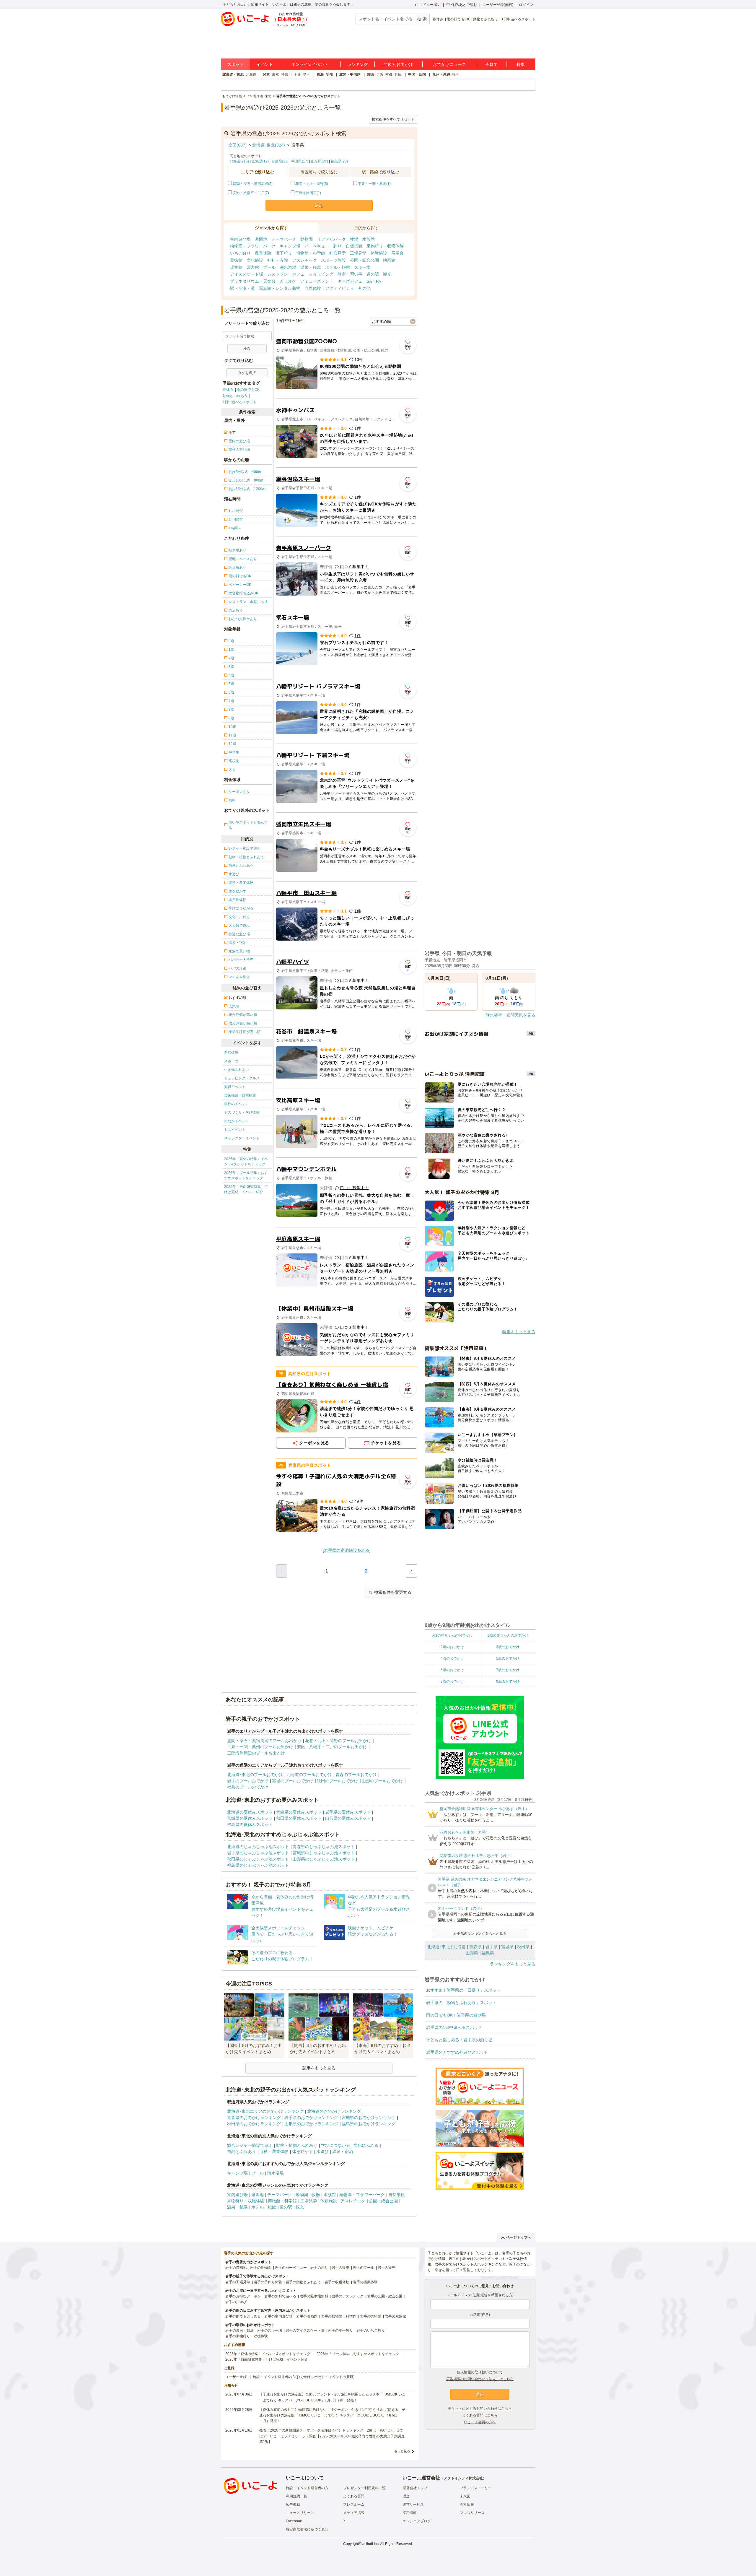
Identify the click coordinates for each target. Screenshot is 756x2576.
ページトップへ (519, 2237)
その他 (364, 288)
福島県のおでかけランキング (369, 2124)
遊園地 (261, 239)
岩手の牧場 (340, 2268)
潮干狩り (284, 253)
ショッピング (321, 274)
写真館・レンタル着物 (280, 288)
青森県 (475, 1947)
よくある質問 (354, 2496)
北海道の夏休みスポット (250, 1812)
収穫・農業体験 (274, 2151)
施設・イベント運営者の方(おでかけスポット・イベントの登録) (304, 2377)
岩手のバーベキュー (291, 2268)
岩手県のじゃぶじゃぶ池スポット (258, 1853)
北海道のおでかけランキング (334, 2111)
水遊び (322, 2151)
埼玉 (307, 74)
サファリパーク (331, 239)
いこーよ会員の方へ (480, 2422)
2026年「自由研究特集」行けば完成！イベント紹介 (246, 1189)
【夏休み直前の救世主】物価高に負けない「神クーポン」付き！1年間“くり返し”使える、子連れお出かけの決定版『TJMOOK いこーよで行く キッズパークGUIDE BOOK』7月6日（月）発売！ (332, 2415)
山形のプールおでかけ (382, 1781)
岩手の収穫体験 (337, 2282)
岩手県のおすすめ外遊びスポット (457, 2052)
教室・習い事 (350, 274)
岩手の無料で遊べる (280, 2296)
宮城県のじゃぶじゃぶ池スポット (324, 1853)
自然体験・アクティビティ (329, 288)
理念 (406, 2496)
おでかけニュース (449, 64)
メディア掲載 (354, 2513)
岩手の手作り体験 (268, 2282)
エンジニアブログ (417, 2521)
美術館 (236, 260)
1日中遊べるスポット (518, 19)
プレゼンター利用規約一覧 (364, 2488)
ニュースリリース (300, 2513)
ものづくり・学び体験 (242, 1113)
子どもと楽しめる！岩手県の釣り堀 (459, 2040)
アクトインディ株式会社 (463, 2478)
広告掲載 (293, 2505)
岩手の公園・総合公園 (385, 2296)
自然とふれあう (242, 2151)
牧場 (354, 239)
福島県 (488, 1953)
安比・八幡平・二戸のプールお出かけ (332, 1747)
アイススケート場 (247, 274)
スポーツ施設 (333, 260)
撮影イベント (235, 1087)
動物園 (307, 239)
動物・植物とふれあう (297, 2145)
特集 (521, 64)
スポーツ (231, 1061)
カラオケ (288, 281)
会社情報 (467, 2505)
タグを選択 (247, 373)
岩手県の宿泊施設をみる (347, 1550)
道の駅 (373, 274)
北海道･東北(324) (269, 145)
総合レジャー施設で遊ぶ (250, 2145)
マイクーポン (430, 5)
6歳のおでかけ (452, 1670)
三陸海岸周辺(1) (308, 193)
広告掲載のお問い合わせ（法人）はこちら (480, 2379)
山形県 (472, 1953)
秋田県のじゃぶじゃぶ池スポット (258, 1859)
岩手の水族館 (395, 2316)
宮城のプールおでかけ (293, 1781)
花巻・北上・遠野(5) (312, 184)
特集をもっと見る (519, 1332)
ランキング (358, 64)
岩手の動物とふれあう (303, 2282)
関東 (266, 74)
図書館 (253, 267)
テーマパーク (284, 239)
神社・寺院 (278, 260)
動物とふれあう (485, 19)
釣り (338, 246)
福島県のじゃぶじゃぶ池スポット (258, 1865)
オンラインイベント (310, 64)
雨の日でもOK (458, 19)
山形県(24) (320, 161)
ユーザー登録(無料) (498, 5)
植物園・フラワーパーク (253, 246)
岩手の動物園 (261, 2268)
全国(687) (237, 145)
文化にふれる (366, 2145)
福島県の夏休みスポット (250, 1824)
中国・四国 (417, 74)
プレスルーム (354, 2505)
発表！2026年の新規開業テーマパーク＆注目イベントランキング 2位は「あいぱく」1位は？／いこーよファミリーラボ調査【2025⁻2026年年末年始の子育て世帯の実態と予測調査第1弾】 (332, 2436)
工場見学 (358, 253)
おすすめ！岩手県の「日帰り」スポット (463, 1990)
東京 (276, 74)
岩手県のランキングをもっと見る (480, 1933)
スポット (235, 64)
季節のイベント (237, 1104)
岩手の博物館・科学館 (339, 2316)
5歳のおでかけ (508, 1658)
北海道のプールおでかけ (309, 1775)
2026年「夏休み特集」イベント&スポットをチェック (246, 1162)
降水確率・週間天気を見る (511, 1015)
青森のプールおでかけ (356, 1775)
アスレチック (304, 260)
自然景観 (354, 246)
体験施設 (379, 253)
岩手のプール (364, 2268)
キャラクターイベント (242, 1138)
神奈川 (286, 74)
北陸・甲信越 (350, 74)
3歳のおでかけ (508, 1647)
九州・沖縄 (441, 74)
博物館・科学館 (311, 253)
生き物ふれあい (237, 1070)
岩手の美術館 (371, 2316)
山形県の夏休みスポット (348, 1818)
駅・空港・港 (242, 288)
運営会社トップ (415, 2488)
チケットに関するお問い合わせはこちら (480, 2409)
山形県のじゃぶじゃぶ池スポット (324, 1859)
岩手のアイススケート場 (305, 2331)
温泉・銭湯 (311, 267)
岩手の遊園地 (236, 2268)
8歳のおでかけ (452, 1681)
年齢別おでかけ (398, 64)
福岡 (456, 74)
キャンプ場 (290, 246)
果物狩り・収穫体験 (385, 246)
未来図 (465, 2496)
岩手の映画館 (307, 2316)
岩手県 (491, 1947)
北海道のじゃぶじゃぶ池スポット (258, 1847)
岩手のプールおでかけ (248, 1781)
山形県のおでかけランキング (311, 2124)
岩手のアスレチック (348, 2296)
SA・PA (374, 281)
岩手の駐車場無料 (314, 2296)
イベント (265, 64)
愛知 (329, 74)
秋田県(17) (300, 161)
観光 (387, 274)
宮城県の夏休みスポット (250, 1818)
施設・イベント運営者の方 (307, 2488)
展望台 (397, 253)
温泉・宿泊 (343, 2151)
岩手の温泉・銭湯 (239, 2331)
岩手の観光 (387, 2268)
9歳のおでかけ (508, 1681)
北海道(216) (239, 161)
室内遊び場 (240, 239)
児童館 (236, 267)
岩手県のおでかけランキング (311, 2118)
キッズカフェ (350, 281)
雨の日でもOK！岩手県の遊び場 (456, 2015)
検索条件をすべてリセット (393, 119)
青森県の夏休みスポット (299, 1812)
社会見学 (338, 253)
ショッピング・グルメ (242, 1078)
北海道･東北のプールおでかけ (255, 1775)
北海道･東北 (438, 1947)
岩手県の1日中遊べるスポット (454, 2027)
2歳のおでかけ (452, 1647)
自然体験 (231, 1053)
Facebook (294, 2521)
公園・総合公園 (364, 260)
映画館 (389, 260)
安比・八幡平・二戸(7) (251, 193)
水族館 (369, 239)
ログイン (526, 5)
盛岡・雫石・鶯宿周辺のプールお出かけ (264, 1741)
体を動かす (302, 2151)
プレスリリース (472, 2513)
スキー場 (362, 267)
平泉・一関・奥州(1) (374, 184)
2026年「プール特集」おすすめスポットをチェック (246, 1175)
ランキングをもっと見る (513, 1964)
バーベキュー (317, 246)
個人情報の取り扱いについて (480, 2372)
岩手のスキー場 (270, 2331)
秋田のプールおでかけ (338, 1781)
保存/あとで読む (464, 5)
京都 (389, 74)
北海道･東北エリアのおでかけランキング (265, 2111)
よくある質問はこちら (480, 2415)
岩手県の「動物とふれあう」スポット (461, 2003)
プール (269, 267)
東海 (320, 74)
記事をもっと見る (319, 2068)
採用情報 (410, 2513)
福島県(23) (339, 161)
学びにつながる (335, 2145)
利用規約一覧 (296, 2496)
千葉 (297, 74)
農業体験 (263, 253)
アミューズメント (317, 281)
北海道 (251, 74)
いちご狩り (240, 253)
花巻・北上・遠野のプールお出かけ (338, 1741)
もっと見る (402, 2451)
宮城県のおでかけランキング (369, 2118)
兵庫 (398, 74)
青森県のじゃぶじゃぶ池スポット (324, 1847)
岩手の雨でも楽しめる (243, 2316)
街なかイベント (237, 1121)
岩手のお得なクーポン (243, 2296)
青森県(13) (280, 161)
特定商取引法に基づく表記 (307, 2529)
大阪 (380, 74)
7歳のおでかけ (508, 1670)
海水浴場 (288, 267)
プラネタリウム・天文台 (253, 281)
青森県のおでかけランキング (254, 2118)
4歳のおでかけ (452, 1658)
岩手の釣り (319, 2268)
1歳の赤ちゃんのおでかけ (508, 1635)
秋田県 (523, 1947)
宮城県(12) (260, 161)
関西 (371, 74)
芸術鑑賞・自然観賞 (240, 1095)
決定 (319, 205)
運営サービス (413, 2505)
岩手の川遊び (236, 2302)
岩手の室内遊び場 (278, 2316)
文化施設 (255, 260)
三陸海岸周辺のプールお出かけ (256, 1753)
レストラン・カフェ (286, 274)
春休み (438, 19)
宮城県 (507, 1947)
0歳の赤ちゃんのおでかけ (452, 1635)
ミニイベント (235, 1130)
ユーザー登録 (236, 2377)
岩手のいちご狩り (371, 2331)
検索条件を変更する (393, 1592)
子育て (491, 64)
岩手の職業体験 (365, 2282)
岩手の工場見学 (238, 2282)
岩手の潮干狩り (340, 2331)
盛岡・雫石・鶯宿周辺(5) (253, 184)
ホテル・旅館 (338, 267)
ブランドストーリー (476, 2488)
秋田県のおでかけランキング (254, 2124)
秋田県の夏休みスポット (299, 1818)
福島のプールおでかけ (248, 1787)
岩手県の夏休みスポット (348, 1812)
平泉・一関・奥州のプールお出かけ (260, 1747)
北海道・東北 (233, 74)
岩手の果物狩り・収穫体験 (247, 2336)
